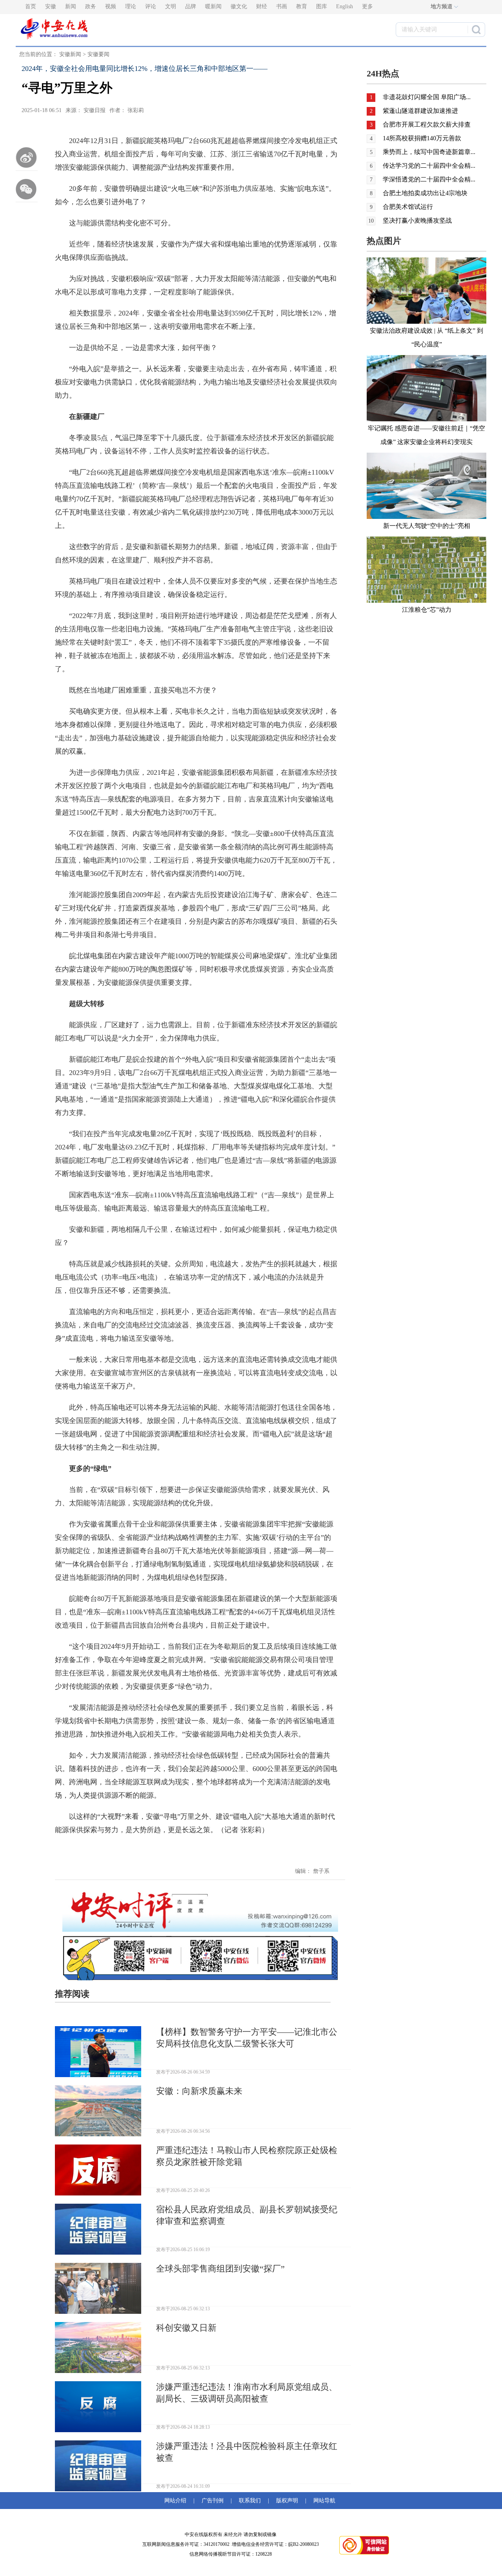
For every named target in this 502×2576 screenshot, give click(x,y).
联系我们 (250, 2501)
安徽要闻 (98, 54)
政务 (91, 6)
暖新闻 (213, 6)
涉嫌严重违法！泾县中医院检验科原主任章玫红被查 (247, 2452)
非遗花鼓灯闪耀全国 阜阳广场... (427, 97)
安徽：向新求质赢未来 (199, 2091)
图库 (322, 6)
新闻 (71, 6)
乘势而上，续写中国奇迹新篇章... (429, 152)
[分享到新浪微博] (27, 158)
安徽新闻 (70, 54)
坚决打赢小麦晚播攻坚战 (417, 220)
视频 (111, 6)
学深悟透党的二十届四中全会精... (429, 179)
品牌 (191, 6)
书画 (282, 6)
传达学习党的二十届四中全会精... (429, 166)
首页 (31, 6)
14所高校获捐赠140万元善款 (422, 138)
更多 (367, 6)
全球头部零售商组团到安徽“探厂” (220, 2269)
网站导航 (323, 2501)
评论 (151, 6)
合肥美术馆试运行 (408, 207)
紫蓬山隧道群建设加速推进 (420, 111)
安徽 (51, 6)
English (345, 6)
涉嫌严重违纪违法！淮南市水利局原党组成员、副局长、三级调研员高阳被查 (247, 2393)
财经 (262, 6)
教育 (302, 6)
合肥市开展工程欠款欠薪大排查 (427, 124)
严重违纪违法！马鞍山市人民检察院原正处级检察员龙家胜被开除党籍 (247, 2156)
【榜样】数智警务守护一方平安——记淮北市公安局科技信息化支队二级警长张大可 (247, 2038)
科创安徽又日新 (186, 2328)
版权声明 (287, 2501)
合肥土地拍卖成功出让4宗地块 (425, 193)
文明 (171, 6)
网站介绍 (177, 2501)
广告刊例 (213, 2501)
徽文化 (239, 6)
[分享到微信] (27, 189)
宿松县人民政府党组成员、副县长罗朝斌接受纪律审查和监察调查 (247, 2215)
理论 (131, 6)
